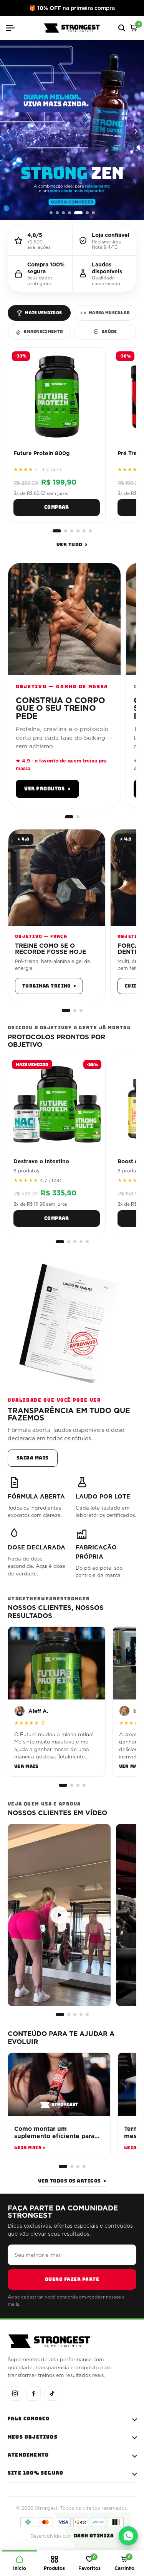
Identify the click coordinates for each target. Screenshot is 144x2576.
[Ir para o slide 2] (57, 213)
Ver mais (26, 1766)
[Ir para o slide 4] (70, 213)
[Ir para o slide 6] (87, 213)
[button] (59, 1915)
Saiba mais (33, 1458)
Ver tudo (72, 545)
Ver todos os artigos (72, 2181)
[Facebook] (33, 2393)
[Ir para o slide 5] (78, 213)
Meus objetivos (33, 2437)
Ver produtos (47, 789)
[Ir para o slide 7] (93, 213)
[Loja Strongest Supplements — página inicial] (72, 28)
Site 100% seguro (36, 2473)
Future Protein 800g (41, 453)
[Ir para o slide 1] (51, 213)
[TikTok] (52, 2393)
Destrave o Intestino (41, 1161)
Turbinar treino (49, 986)
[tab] (39, 313)
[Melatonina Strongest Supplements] (72, 130)
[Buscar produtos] (122, 28)
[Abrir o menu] (13, 28)
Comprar (57, 507)
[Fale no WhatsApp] (128, 2536)
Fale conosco (29, 2419)
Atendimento (28, 2455)
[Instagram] (15, 2393)
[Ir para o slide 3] (63, 213)
